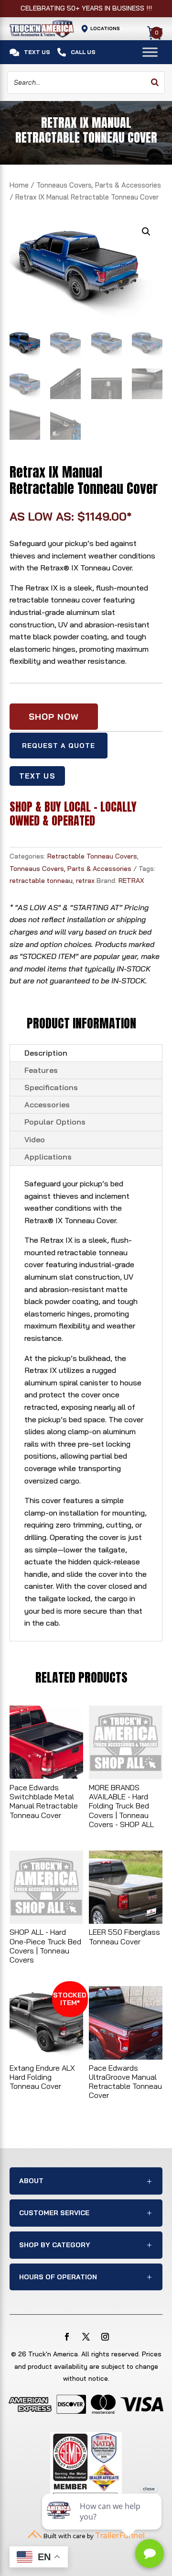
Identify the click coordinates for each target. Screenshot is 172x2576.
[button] (146, 232)
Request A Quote (59, 746)
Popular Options (55, 1122)
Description (46, 1053)
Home (19, 185)
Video (35, 1139)
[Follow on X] (86, 2337)
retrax (85, 881)
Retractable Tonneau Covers (92, 856)
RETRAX (131, 881)
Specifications (51, 1087)
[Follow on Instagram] (105, 2337)
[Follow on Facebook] (67, 2337)
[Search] (155, 83)
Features (41, 1070)
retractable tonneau (41, 881)
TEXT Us (37, 776)
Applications (48, 1157)
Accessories (47, 1104)
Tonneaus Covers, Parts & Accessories (99, 185)
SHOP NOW (54, 717)
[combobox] (86, 83)
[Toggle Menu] (150, 52)
